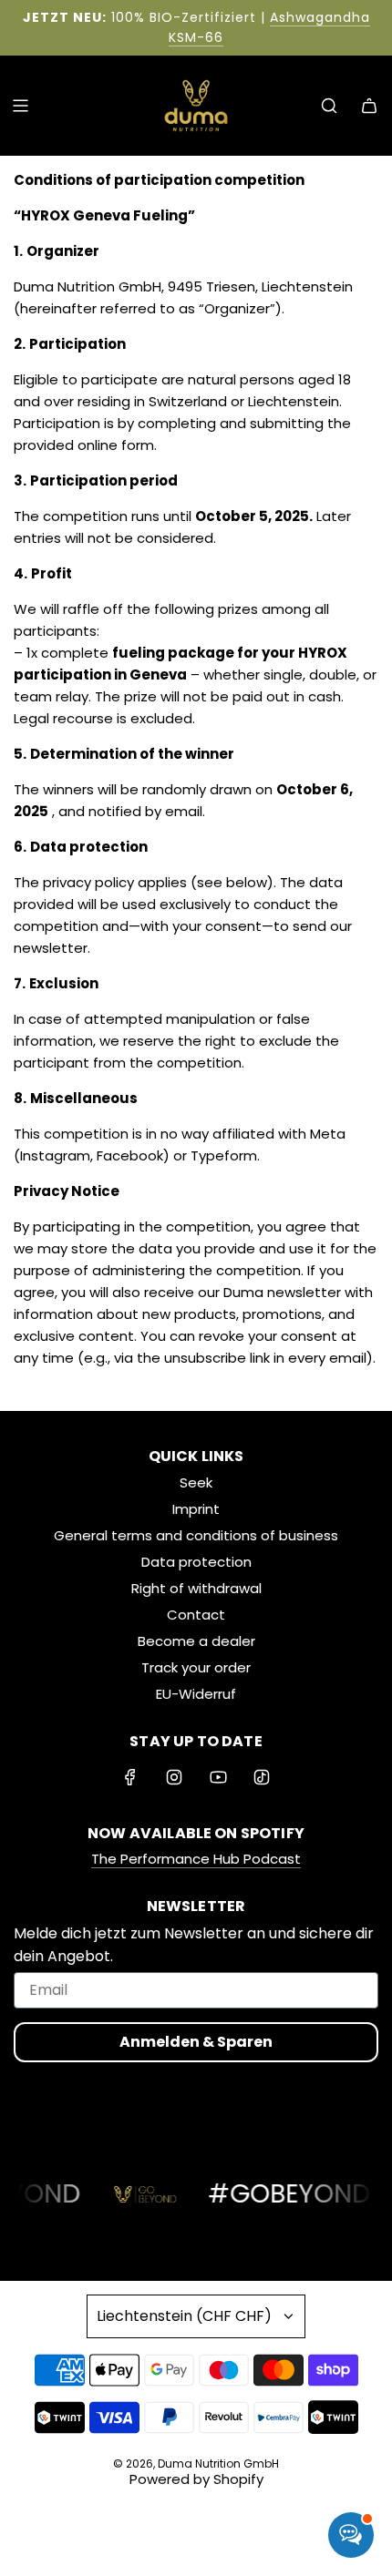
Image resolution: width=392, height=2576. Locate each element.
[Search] (329, 106)
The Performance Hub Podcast (196, 1859)
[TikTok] (262, 1777)
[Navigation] (20, 106)
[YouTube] (218, 1777)
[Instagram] (174, 1777)
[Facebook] (130, 1777)
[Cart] (369, 106)
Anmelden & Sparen (196, 2042)
